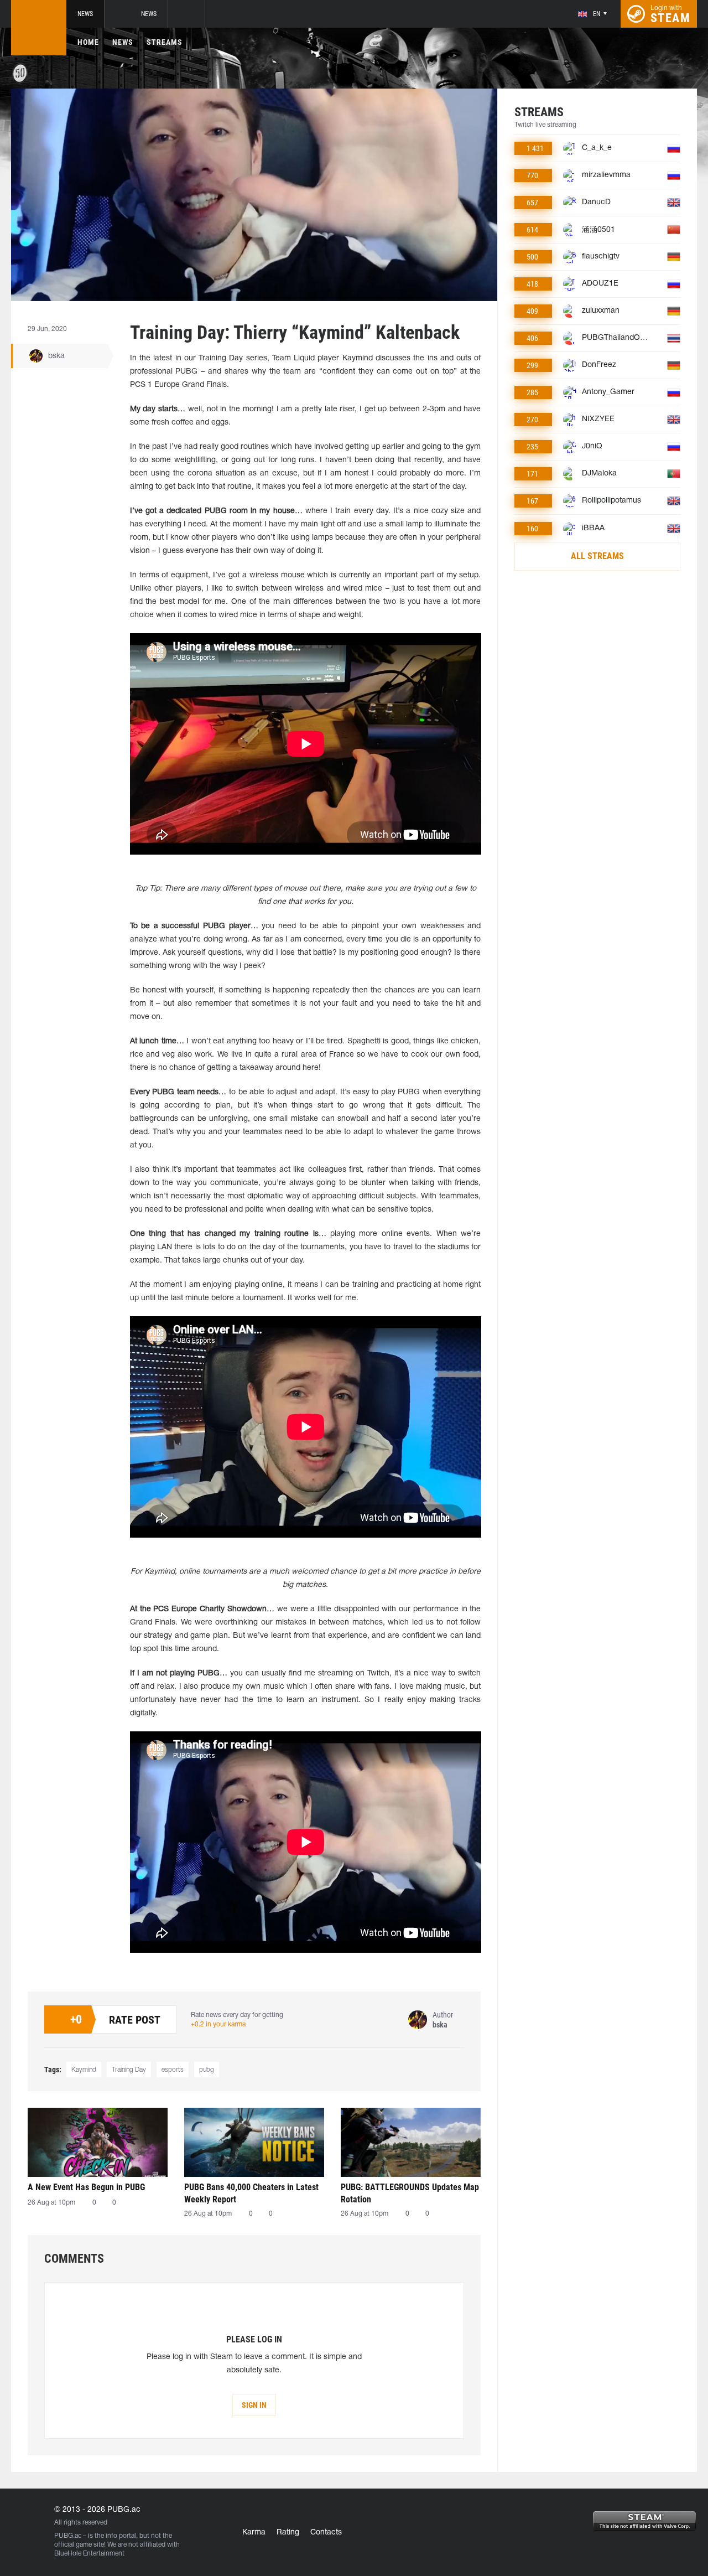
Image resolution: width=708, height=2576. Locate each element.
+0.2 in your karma (218, 2024)
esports (173, 2070)
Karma (254, 2533)
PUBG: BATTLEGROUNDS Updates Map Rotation (410, 2193)
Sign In (254, 2405)
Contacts (326, 2533)
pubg (207, 2070)
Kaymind (84, 2070)
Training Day (129, 2070)
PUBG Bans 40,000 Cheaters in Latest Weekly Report (251, 2193)
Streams (165, 42)
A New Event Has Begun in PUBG (86, 2187)
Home (88, 42)
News (85, 14)
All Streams (597, 556)
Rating (288, 2533)
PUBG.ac (68, 2536)
